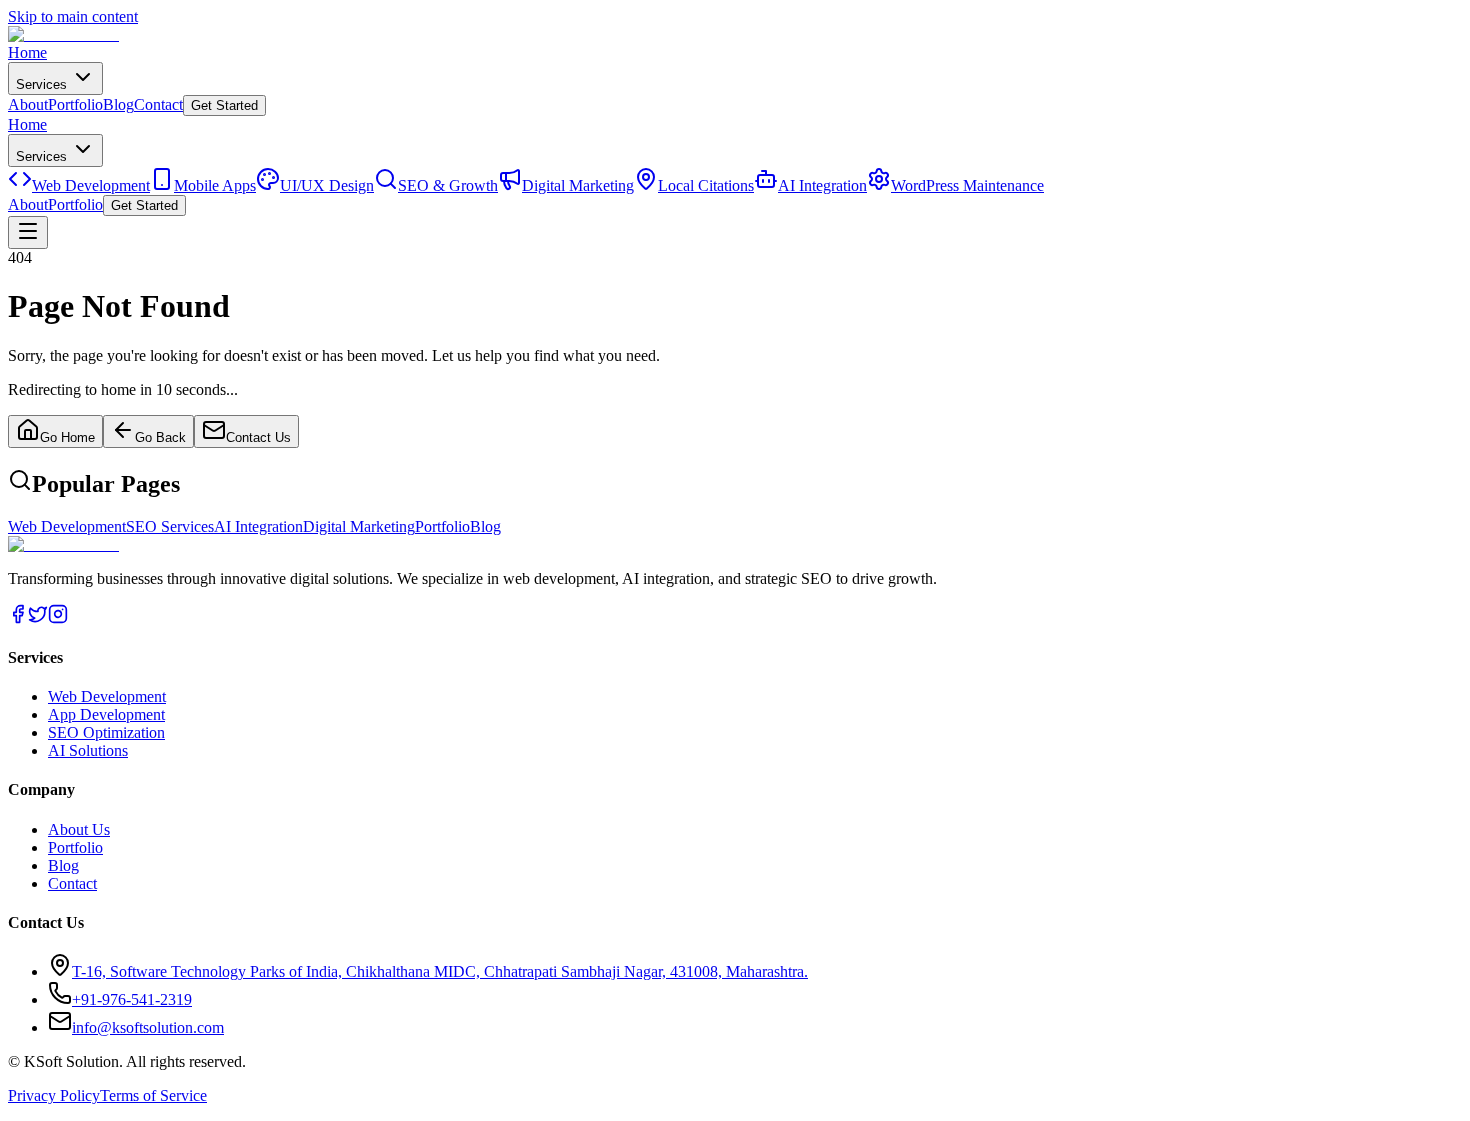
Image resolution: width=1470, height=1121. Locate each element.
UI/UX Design (327, 185)
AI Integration (822, 185)
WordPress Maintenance (967, 185)
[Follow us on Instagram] (58, 618)
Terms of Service (153, 1095)
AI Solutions (88, 750)
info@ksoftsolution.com (148, 1027)
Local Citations (706, 185)
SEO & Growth (448, 185)
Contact (158, 104)
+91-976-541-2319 (132, 999)
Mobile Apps (215, 185)
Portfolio (75, 104)
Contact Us (258, 437)
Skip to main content (73, 16)
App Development (106, 714)
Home (27, 52)
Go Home (67, 437)
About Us (79, 829)
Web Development (91, 185)
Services (43, 84)
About (28, 104)
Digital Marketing (578, 185)
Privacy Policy (54, 1095)
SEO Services (170, 526)
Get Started (224, 105)
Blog (118, 104)
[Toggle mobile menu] (28, 232)
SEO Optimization (106, 732)
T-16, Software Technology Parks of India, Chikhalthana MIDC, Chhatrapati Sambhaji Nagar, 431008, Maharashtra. (440, 971)
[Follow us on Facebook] (18, 618)
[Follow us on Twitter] (38, 618)
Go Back (160, 437)
